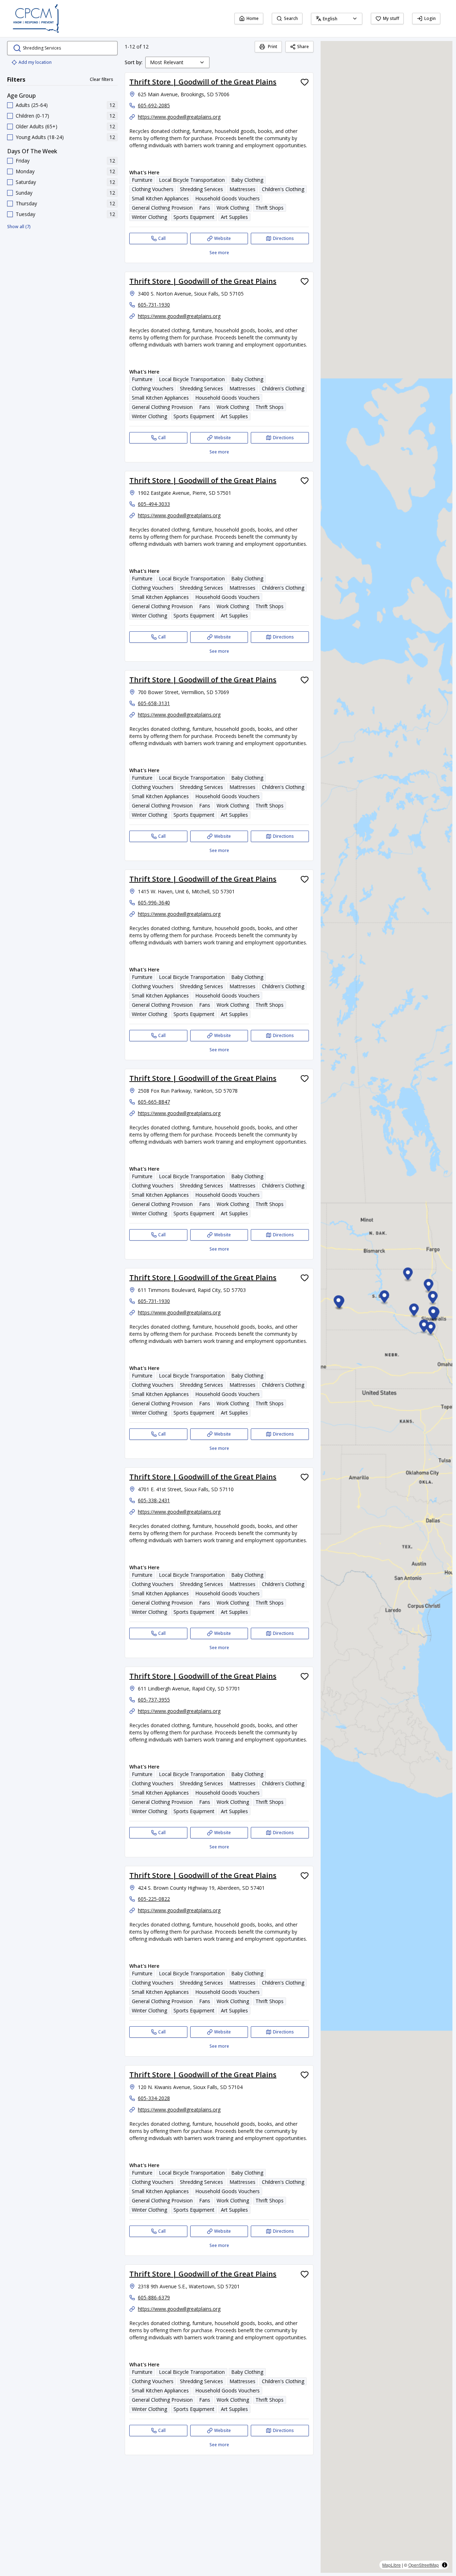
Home (253, 18)
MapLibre (392, 2565)
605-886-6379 (154, 2297)
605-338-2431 (154, 1500)
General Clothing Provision (162, 208)
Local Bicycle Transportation (192, 180)
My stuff (391, 18)
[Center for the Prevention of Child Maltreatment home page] (36, 19)
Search (291, 18)
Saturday (26, 182)
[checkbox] (10, 105)
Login (430, 18)
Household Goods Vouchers (227, 198)
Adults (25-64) (32, 105)
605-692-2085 (154, 105)
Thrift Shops (270, 208)
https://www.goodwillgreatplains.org (179, 117)
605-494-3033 (154, 504)
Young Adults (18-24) (40, 137)
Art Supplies (234, 217)
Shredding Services (201, 189)
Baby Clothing (247, 180)
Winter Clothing (149, 217)
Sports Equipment (194, 217)
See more (219, 253)
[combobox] (337, 19)
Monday (25, 171)
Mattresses (242, 189)
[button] (433, 1299)
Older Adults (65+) (37, 126)
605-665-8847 (154, 1102)
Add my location (35, 62)
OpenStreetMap (424, 2565)
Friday (23, 161)
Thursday (26, 203)
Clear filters (102, 79)
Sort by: (134, 62)
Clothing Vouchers (153, 189)
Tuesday (25, 214)
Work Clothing (233, 208)
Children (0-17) (32, 116)
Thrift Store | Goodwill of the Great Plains (203, 82)
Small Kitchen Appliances (160, 198)
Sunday (24, 193)
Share (303, 47)
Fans (205, 208)
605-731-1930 (154, 305)
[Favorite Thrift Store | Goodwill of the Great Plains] (305, 82)
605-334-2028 (154, 2098)
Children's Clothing (283, 189)
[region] (387, 1307)
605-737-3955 (154, 1700)
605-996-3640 (154, 902)
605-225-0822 (154, 1899)
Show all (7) (19, 227)
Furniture (142, 180)
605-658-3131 (154, 703)
